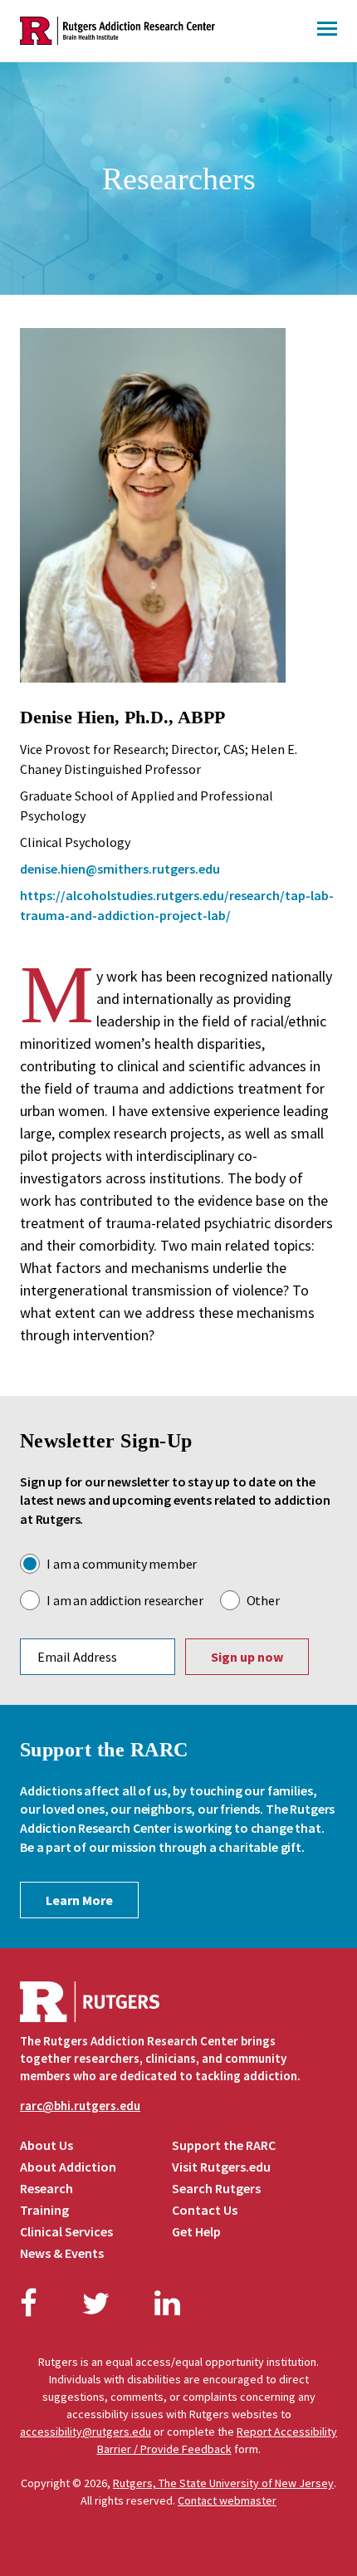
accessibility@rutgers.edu (86, 2432)
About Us (46, 2145)
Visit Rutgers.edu (221, 2167)
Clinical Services (66, 2231)
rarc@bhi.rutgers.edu (80, 2106)
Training (44, 2210)
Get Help (196, 2231)
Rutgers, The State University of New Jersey (223, 2483)
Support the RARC (224, 2145)
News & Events (62, 2253)
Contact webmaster (227, 2500)
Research (46, 2188)
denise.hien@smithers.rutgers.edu (120, 869)
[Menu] (327, 31)
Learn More (79, 1900)
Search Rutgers (216, 2188)
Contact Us (205, 2210)
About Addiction (68, 2167)
